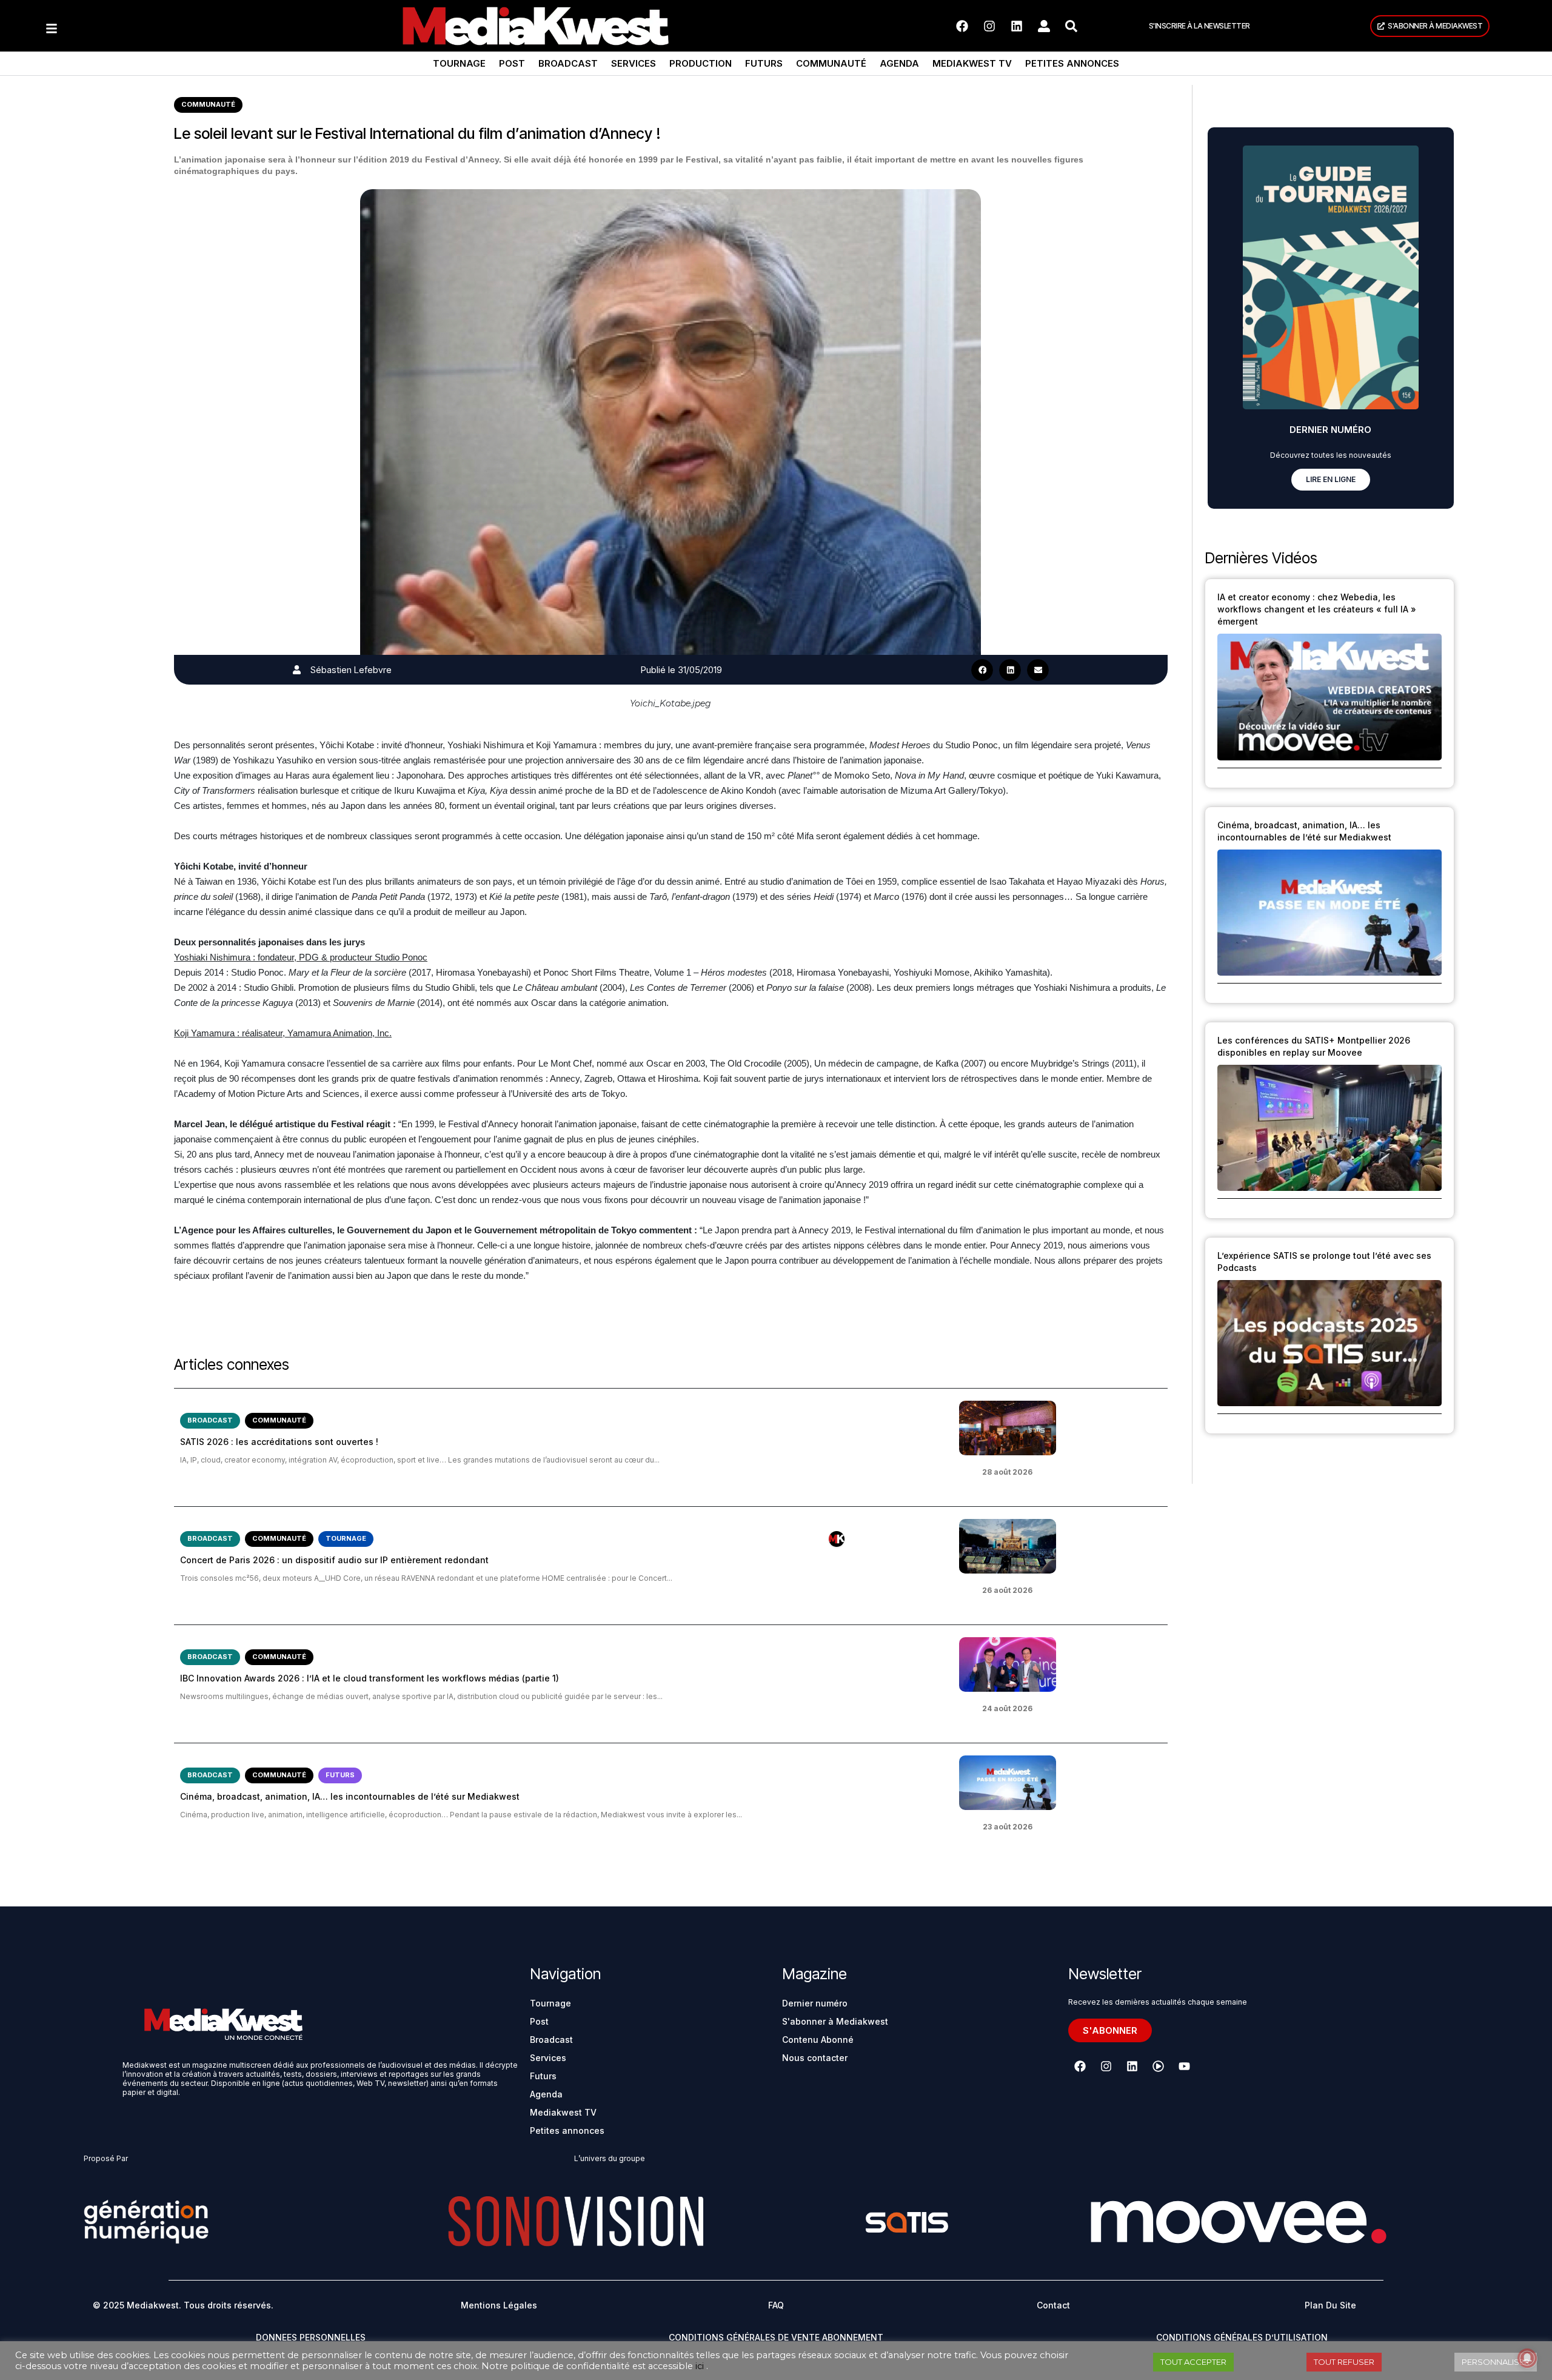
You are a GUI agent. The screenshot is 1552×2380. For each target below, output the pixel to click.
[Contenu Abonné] (837, 1539)
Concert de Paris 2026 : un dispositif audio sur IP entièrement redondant (334, 1560)
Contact (1053, 2305)
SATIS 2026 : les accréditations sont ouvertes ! (279, 1442)
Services (634, 63)
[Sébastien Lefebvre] (297, 670)
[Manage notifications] (1527, 2358)
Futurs (764, 63)
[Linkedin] (1017, 26)
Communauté (831, 63)
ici (700, 2366)
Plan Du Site (1330, 2305)
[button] (982, 670)
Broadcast (568, 63)
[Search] (1071, 26)
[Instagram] (989, 26)
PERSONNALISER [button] (1496, 2362)
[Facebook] (962, 26)
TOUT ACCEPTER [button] (1193, 2362)
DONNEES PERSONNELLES (311, 2337)
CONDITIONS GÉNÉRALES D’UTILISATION (1242, 2337)
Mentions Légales (499, 2305)
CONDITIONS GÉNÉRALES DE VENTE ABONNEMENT (776, 2337)
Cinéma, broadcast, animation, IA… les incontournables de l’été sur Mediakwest (350, 1796)
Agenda (899, 63)
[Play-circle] (1158, 2066)
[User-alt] (1044, 26)
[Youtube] (1184, 2066)
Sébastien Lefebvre (351, 670)
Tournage (459, 63)
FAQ (776, 2305)
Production (701, 63)
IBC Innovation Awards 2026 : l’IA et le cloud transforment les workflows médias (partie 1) (370, 1678)
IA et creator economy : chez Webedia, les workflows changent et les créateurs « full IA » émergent (1317, 609)
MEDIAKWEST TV (972, 63)
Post (512, 63)
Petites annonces (1072, 63)
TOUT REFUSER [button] (1344, 2362)
